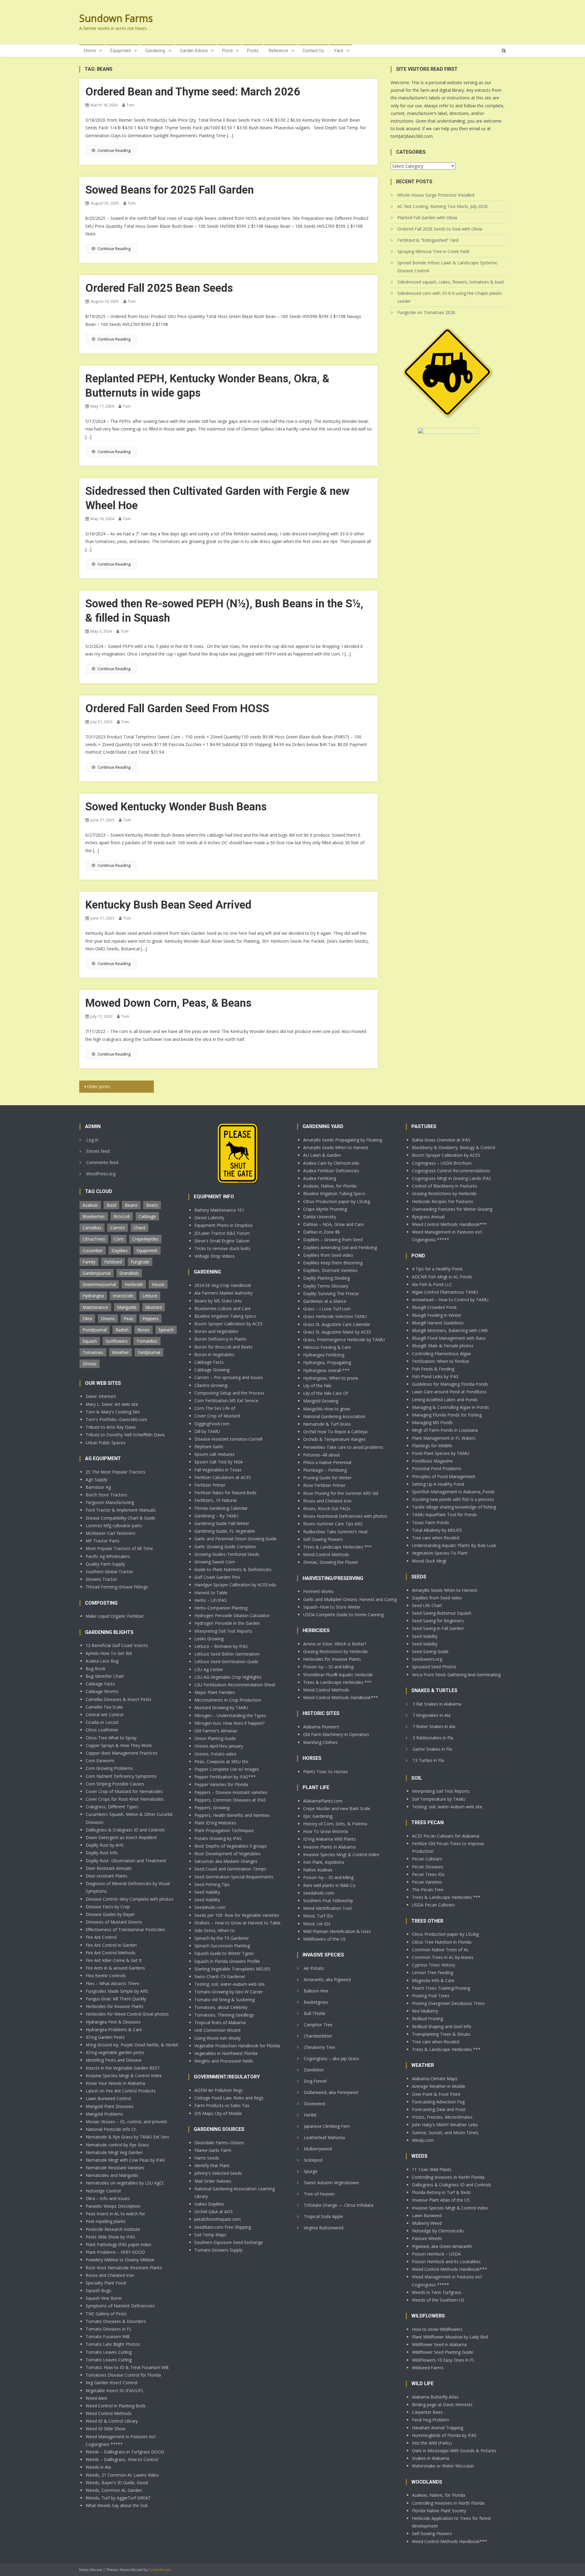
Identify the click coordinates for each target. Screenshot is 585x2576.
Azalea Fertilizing (320, 1178)
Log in (92, 1140)
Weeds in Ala (98, 2467)
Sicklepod (313, 2160)
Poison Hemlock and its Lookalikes (446, 2262)
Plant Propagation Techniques (224, 1830)
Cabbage (147, 1216)
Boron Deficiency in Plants (220, 1339)
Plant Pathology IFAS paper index (118, 2244)
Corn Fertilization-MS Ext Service (226, 1401)
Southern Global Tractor (109, 1572)
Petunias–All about (322, 1455)
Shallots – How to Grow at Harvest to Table (238, 1923)
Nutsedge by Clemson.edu (438, 2231)
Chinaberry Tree (319, 2047)
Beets (152, 1205)
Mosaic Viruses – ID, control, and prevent (126, 2122)
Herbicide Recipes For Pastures (443, 1201)
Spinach (166, 1330)
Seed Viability (207, 1892)
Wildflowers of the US (324, 1939)
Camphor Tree (318, 2025)
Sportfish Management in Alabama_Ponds (453, 1492)
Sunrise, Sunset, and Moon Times (445, 2133)
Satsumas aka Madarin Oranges (226, 1861)
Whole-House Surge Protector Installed (436, 195)
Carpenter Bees (427, 2412)
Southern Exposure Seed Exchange (229, 2242)
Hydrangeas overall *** (326, 1370)
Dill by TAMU (207, 1431)
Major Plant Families (215, 1692)
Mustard (154, 1307)
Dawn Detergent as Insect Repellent (121, 1837)
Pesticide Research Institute (113, 2229)
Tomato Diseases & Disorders (116, 2321)
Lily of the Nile (317, 1386)
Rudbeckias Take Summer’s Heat (335, 1532)
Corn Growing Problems (109, 1768)
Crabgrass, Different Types (112, 1807)
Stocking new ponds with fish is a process (453, 1499)
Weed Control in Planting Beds (116, 2406)
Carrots (118, 1228)
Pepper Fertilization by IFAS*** (225, 1777)
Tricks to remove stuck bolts (222, 1248)
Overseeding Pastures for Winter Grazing (452, 1209)
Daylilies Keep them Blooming (333, 1263)
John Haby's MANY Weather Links (445, 2125)
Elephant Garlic (209, 1447)
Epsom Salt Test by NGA (219, 1462)
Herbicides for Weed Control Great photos (127, 2014)
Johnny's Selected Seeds (218, 2173)
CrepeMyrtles (145, 1239)
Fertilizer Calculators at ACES (223, 1477)
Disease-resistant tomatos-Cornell (228, 1439)
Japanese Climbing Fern (327, 2126)
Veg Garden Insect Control (112, 2383)
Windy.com (423, 2140)
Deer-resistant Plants (106, 1876)
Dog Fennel (315, 2081)
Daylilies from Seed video (328, 1255)
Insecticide (123, 1296)
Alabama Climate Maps (435, 2079)
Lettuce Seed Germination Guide (226, 1661)
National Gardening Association (334, 1416)
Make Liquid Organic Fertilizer (115, 1616)
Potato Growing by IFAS (218, 1838)
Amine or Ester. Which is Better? (335, 1644)
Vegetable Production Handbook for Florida (237, 2046)
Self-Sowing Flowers (323, 1539)
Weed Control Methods (109, 2413)
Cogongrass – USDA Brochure (442, 1163)
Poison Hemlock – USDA (436, 2254)
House (158, 1284)
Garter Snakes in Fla (432, 1749)
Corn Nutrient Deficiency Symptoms (121, 1776)
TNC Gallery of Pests (106, 2314)
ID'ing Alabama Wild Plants (330, 1839)
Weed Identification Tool (327, 1908)
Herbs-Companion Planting (221, 1608)
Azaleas (90, 1205)
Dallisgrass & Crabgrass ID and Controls (125, 1830)
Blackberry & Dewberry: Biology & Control (454, 1147)
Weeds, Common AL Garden (114, 2490)
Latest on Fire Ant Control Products (121, 2091)
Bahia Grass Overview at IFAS (441, 1140)
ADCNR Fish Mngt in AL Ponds (442, 1277)
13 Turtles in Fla (428, 1760)
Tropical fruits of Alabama (220, 2022)
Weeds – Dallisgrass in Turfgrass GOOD (125, 2452)
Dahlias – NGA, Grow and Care (333, 1224)
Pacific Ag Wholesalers (108, 1556)
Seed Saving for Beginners (438, 1621)
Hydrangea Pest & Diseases (113, 2022)
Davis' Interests (101, 1396)
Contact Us (313, 51)
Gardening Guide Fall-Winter (222, 1523)
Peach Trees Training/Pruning (441, 1988)
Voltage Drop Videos (215, 1256)
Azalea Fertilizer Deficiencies (331, 1171)
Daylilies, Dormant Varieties (330, 1270)
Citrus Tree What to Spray (111, 1738)
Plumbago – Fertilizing (325, 1470)
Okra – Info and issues (108, 2198)
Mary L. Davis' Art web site (112, 1404)
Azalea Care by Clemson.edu (331, 1163)
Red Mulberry (425, 2011)
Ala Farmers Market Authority (223, 1293)
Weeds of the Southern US (438, 2300)
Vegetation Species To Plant (440, 1553)
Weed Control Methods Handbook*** (341, 1697)
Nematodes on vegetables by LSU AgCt (125, 2183)
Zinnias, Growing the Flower (331, 1562)
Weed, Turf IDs (318, 1916)
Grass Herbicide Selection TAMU (335, 1316)
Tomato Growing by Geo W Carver (229, 1992)
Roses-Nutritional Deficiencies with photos (345, 1516)
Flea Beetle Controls (106, 1976)
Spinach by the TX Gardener (222, 1938)
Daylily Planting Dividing (326, 1278)
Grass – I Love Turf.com (327, 1309)
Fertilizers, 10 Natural (215, 1500)
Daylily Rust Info (102, 1853)
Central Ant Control (105, 1715)
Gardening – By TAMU (216, 1516)
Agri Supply (96, 1479)
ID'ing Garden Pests (105, 2037)
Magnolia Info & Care (433, 1980)
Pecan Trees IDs (428, 1874)
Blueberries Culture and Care (223, 1308)
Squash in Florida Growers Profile (227, 1961)
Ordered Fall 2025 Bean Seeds (159, 288)
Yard (339, 51)
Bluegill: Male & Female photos (443, 1346)
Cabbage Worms (102, 1691)
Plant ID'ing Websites (215, 1823)
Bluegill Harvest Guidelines (438, 1323)
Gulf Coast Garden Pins (217, 1577)
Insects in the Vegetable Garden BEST (123, 2068)
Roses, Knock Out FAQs (327, 1508)
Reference (278, 51)
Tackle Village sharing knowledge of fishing (454, 1507)
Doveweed (314, 2104)
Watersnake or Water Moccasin (443, 2466)
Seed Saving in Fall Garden (438, 1628)
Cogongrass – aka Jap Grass (331, 2058)
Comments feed (102, 1162)
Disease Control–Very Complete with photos (129, 1899)
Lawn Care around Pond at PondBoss (449, 1392)
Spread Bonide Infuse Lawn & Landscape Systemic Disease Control (447, 267)
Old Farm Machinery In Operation (336, 1734)
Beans (131, 1205)
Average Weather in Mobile (439, 2086)
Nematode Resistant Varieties (115, 2168)
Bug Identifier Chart (105, 1676)
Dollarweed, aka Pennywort (331, 2092)
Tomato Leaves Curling (109, 2352)
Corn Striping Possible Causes (115, 1784)
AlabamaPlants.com (323, 1801)
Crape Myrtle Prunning (325, 1209)
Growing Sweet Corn (215, 1562)
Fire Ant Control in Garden (111, 1945)
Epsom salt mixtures (214, 1454)
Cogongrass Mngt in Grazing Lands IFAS (452, 1178)
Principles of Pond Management (444, 1476)
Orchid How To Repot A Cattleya (335, 1432)
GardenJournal (97, 1273)
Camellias (92, 1228)
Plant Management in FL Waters (444, 1438)
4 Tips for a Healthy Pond (437, 1269)
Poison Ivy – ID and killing (328, 1667)
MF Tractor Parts (103, 1541)
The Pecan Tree (428, 1890)
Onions (108, 1318)
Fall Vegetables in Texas (218, 1470)
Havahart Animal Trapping (438, 2428)
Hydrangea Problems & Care (114, 2029)
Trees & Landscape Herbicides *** (337, 1547)
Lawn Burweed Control (108, 2098)
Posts (253, 51)
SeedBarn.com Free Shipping (223, 2227)
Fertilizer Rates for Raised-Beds (225, 1493)
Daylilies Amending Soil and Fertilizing (340, 1247)
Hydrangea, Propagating (327, 1362)
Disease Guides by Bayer (110, 1914)
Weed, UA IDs (317, 1924)
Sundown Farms (116, 18)
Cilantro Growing (211, 1385)
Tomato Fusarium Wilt (108, 2337)
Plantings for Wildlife (432, 1446)
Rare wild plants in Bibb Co (329, 1885)
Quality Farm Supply (105, 1564)
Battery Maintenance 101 (219, 1210)
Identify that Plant (212, 2165)
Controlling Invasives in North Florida (448, 2177)
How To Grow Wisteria (326, 1831)
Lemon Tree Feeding (433, 1972)
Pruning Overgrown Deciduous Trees (448, 2003)
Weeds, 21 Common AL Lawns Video (122, 2475)
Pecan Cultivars (427, 1859)
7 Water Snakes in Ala (434, 1726)
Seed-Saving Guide (430, 1651)
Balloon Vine (316, 1991)
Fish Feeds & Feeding (433, 1369)
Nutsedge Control (103, 2191)
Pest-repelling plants (106, 2221)
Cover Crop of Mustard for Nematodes (124, 1791)
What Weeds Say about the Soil (117, 2505)
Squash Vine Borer (104, 2298)
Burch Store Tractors (106, 1495)
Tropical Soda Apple (323, 2216)
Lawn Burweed (427, 2215)
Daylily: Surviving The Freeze (331, 1293)
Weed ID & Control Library (112, 2421)
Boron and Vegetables (216, 1331)
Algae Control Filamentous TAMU (445, 1292)
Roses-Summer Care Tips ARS (333, 1524)
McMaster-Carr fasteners (110, 1533)
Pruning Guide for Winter (327, 1478)
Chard (140, 1228)
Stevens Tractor (101, 1579)
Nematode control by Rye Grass (117, 2145)
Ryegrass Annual (428, 1217)
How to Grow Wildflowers (437, 2329)
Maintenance (95, 1307)
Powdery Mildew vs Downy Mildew (120, 2260)
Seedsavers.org (427, 1659)
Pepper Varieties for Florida (221, 1784)
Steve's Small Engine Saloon (222, 1241)
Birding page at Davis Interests (442, 2405)
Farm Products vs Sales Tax (222, 2105)
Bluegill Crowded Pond (434, 1307)
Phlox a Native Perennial (327, 1462)
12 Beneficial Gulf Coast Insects (117, 1645)
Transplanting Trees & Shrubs (441, 2034)
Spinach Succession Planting (222, 1946)
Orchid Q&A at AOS (214, 2212)
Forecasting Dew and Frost (439, 2109)
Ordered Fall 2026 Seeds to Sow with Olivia (440, 229)
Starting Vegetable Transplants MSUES (232, 1969)
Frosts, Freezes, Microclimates (442, 2117)
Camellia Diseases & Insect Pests (119, 1699)
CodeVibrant (160, 2570)
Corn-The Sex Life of (215, 1408)
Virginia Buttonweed (324, 2228)
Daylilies (120, 1250)
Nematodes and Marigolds (112, 2175)
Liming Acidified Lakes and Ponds (445, 1400)
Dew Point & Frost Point (436, 2094)
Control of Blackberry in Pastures (445, 1186)
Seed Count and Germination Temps (230, 1869)
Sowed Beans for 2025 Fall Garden (170, 190)
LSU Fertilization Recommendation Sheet (235, 1685)
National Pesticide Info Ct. (111, 2129)
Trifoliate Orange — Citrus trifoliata (339, 2205)
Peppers (150, 1318)
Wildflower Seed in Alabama (439, 2344)
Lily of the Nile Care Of (326, 1393)
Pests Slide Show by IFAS (110, 2237)
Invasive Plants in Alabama (329, 1847)
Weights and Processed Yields (224, 2061)
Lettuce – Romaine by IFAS (221, 1646)
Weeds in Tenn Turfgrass (437, 2292)
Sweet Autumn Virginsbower (331, 2183)
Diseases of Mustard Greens (114, 1922)
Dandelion (314, 2070)
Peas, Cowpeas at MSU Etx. (222, 1761)
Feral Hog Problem (431, 2420)
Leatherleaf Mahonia (324, 2137)
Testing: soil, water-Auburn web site (230, 1984)
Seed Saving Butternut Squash (442, 1613)
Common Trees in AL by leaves (443, 1957)
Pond (227, 51)
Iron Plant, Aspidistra (324, 1862)
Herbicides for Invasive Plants (115, 2006)
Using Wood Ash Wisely (218, 2038)
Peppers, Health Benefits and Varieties (232, 1815)
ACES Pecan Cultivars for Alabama (446, 1836)
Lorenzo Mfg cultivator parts (114, 1526)
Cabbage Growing (212, 1370)
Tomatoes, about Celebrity (221, 2007)
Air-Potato (314, 1968)
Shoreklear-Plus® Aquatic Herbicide (338, 1675)
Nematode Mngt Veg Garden (114, 2152)
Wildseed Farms (428, 2368)
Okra (87, 1318)
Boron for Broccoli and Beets (223, 1347)
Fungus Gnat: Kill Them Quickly (116, 1999)
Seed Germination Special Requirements (234, 1877)
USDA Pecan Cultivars (433, 1905)
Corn (119, 1239)
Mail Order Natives (213, 2181)
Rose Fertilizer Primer (324, 1485)
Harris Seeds (207, 2158)
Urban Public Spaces (106, 1443)
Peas (129, 1318)
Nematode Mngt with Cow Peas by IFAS (125, 2160)
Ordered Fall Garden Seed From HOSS (177, 709)
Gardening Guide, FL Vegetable (225, 1531)
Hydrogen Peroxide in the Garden (227, 1623)
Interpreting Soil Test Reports (223, 1631)
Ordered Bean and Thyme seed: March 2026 (193, 92)
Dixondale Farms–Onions (219, 2143)
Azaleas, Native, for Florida (330, 1186)
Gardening (155, 51)
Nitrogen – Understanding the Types (230, 1715)
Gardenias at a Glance (325, 1301)
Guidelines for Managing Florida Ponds (450, 1384)
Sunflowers (117, 1341)
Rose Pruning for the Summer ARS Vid (341, 1493)
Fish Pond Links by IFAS (435, 1376)
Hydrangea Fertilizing (324, 1355)
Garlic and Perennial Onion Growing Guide (236, 1539)
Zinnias (90, 1364)
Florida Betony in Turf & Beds (441, 2192)
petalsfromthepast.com (218, 2219)
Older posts (99, 1086)
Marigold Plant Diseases (110, 2106)
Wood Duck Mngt (429, 1561)
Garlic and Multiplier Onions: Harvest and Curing (350, 1599)
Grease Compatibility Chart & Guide (121, 1518)
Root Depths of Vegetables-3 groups (231, 1846)
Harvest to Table (211, 1593)
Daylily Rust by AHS (105, 1845)
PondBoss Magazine (432, 1461)
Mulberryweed (318, 2149)
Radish (122, 1330)
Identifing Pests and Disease (114, 2060)
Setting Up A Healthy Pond (438, 1484)
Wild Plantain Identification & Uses (337, 1931)
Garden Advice (194, 51)
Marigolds (127, 1307)
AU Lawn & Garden (322, 1155)
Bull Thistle (315, 2013)
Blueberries (94, 1216)
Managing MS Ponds (432, 1422)
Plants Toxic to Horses (326, 1772)
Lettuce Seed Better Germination (227, 1654)
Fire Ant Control (101, 1937)
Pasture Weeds (427, 2238)
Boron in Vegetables (214, 1354)
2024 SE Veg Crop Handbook (223, 1285)
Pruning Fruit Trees (431, 1996)
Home (90, 51)
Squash (90, 1341)
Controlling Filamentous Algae (441, 1354)
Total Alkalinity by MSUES (437, 1530)
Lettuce (150, 1296)
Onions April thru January (219, 1746)
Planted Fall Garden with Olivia (427, 218)
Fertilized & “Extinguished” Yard (428, 240)
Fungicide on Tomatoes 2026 (426, 312)
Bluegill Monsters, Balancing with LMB (450, 1330)
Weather (121, 1352)
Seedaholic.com (210, 1907)
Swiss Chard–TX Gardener (220, 1976)
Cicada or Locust (102, 1722)
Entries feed (98, 1151)
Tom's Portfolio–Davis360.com (116, 1419)
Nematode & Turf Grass (327, 1424)
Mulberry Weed (427, 2223)
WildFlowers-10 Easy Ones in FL (443, 2360)
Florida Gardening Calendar (221, 1508)
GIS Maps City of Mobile (218, 2113)
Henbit (310, 2115)
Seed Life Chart (427, 1605)
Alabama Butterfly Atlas (435, 2397)
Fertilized (113, 1262)
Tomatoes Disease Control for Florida (123, 2375)
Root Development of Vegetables (227, 1854)
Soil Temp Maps (210, 2235)
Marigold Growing (321, 1401)
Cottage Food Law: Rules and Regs (229, 2098)
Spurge (311, 2171)
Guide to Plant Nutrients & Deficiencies (233, 1569)
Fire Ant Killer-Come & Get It (114, 1960)
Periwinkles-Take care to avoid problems (343, 1447)
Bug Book (96, 1669)
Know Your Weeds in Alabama (115, 2083)
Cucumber (93, 1250)
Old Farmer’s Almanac (216, 1731)
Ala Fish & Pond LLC (432, 1284)
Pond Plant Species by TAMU (441, 1453)
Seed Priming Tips (212, 1884)
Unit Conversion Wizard (217, 2030)
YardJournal (149, 1352)
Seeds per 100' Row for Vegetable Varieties (237, 1915)
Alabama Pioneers (321, 1727)
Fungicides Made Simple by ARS (117, 1991)
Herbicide (134, 1284)
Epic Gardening (318, 1816)
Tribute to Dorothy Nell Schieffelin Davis (125, 1435)
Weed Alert (96, 2398)
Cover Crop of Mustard (217, 1416)
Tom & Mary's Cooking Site (113, 1412)
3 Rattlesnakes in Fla (433, 1738)
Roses (144, 1330)
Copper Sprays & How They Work (119, 1745)
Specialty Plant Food (106, 2283)
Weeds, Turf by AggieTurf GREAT (118, 2498)
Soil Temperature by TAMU (439, 1799)
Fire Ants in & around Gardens (115, 1968)
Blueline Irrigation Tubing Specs (225, 1316)
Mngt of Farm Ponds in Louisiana (445, 1430)
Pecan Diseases (428, 1867)
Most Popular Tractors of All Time (119, 1548)
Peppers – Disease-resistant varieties (231, 1792)
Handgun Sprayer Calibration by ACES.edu (235, 1585)
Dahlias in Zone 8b (322, 1232)
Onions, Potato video (215, 1754)
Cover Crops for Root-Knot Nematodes (125, 1799)
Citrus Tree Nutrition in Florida (442, 1942)
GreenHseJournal (99, 1284)
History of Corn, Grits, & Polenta (335, 1824)
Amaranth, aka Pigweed (327, 1979)
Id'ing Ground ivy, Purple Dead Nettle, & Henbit (132, 2045)
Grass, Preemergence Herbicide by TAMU (344, 1340)
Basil (111, 1205)
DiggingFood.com (212, 1424)
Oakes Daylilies (209, 2204)
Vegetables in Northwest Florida (226, 2053)
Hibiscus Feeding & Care (327, 1347)
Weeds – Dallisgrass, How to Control (122, 2459)
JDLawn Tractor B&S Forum (222, 1233)
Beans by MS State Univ (218, 1301)
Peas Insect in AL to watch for (115, 2214)
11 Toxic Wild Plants (432, 2169)
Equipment (121, 51)
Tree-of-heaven (319, 2194)
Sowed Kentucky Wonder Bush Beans (176, 807)
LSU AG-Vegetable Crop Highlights (228, 1677)
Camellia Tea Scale (104, 1707)
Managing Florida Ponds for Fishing (447, 1415)
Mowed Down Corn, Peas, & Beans (168, 1003)
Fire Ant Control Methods (111, 1953)
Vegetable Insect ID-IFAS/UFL (115, 2390)
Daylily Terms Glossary (326, 1286)
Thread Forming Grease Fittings (117, 1587)
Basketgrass (316, 2002)
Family (89, 1262)
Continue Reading (114, 150)
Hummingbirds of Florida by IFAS (444, 2435)
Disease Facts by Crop (108, 1907)
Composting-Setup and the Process (229, 1393)
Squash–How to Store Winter (332, 1607)
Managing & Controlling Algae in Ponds (450, 1407)
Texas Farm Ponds (431, 1522)
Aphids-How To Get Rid (109, 1653)
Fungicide (140, 1262)
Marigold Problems (104, 2114)
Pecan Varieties (427, 1882)
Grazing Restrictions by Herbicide (335, 1651)
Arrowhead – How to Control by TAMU (450, 1300)
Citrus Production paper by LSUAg (337, 1201)
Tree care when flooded (436, 1538)
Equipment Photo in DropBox (223, 1225)
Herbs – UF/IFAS (211, 1600)
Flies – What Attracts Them (112, 1983)
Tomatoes (93, 1352)
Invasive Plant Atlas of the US (441, 2200)
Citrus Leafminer (102, 1730)
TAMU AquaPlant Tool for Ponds (444, 1515)
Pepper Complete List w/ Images (227, 1769)
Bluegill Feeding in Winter (437, 1315)
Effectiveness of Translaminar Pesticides (125, 1929)
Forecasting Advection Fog (438, 2102)
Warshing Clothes (320, 1742)
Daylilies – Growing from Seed (333, 1240)
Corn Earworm (100, 1761)
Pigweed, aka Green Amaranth (442, 2246)
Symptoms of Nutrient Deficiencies (120, 2306)
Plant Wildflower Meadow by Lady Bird (450, 2337)
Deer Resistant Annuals (109, 1868)
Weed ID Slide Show (105, 2429)
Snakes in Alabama (431, 2458)
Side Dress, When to (214, 1930)
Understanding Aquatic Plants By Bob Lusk (454, 1545)
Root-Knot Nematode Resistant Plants (124, 2268)
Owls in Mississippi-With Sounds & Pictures (454, 2451)
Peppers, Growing (212, 1808)
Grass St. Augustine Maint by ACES (337, 1332)
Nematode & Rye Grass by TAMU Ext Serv (127, 2137)
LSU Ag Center (209, 1669)
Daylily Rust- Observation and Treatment (126, 1861)
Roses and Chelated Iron (110, 2275)
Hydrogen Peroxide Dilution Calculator (232, 1615)
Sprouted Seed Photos (434, 1667)
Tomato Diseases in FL (109, 2329)
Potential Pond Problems (437, 1468)
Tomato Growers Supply (218, 2250)
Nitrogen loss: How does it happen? (229, 1723)
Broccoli (122, 1216)
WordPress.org (101, 1174)
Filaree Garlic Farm (213, 2150)
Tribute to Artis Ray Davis (111, 1427)
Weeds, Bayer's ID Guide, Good (117, 2483)
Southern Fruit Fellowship (328, 1901)
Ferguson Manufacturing (110, 1502)
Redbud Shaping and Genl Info (442, 2026)
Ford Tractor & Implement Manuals (121, 1510)
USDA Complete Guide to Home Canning (343, 1615)
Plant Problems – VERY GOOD (115, 2252)
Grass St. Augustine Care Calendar (337, 1324)
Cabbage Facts (100, 1684)
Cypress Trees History (434, 1965)
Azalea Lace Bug (102, 1661)
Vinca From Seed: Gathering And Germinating (456, 1675)
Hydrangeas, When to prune (331, 1378)
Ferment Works (318, 1591)
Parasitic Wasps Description (113, 2206)
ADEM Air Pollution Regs (219, 2090)
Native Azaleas (318, 1870)
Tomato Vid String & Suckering (225, 2000)
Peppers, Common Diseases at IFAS (230, 1800)
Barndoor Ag (98, 1487)
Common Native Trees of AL (440, 1950)
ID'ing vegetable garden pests (115, 2052)
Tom (130, 105)
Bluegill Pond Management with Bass (449, 1338)
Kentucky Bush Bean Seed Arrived (168, 905)
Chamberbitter (318, 2036)
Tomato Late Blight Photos (113, 2344)
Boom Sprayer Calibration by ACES (229, 1324)
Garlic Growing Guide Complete (225, 1547)
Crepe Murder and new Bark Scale (337, 1808)
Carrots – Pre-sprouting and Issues (229, 1377)
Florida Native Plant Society (439, 2511)
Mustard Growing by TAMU (221, 1708)
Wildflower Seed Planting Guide (443, 2352)
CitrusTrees (94, 1239)
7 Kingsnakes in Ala (431, 1715)
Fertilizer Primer (210, 1485)
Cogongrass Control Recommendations (451, 1171)
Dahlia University (320, 1217)
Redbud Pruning (427, 2019)
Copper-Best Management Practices (122, 1753)
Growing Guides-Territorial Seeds (227, 1554)
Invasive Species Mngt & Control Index (124, 2076)
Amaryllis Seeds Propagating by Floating (343, 1140)
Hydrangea (93, 1296)
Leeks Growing (209, 1639)
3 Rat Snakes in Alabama (437, 1704)
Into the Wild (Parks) (432, 2443)
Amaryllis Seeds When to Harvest (336, 1147)
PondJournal (95, 1330)
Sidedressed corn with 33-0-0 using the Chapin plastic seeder (450, 297)
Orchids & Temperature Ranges (334, 1439)
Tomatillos (147, 1341)
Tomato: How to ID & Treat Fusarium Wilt (127, 2367)
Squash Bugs (98, 2290)
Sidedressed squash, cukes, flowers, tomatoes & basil (450, 282)
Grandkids (129, 1273)
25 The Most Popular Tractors (115, 1472)
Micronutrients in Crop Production (228, 1700)
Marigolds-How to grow (327, 1409)
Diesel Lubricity (209, 1218)
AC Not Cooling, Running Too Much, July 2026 (443, 206)
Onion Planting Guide (215, 1738)
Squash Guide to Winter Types (224, 1953)
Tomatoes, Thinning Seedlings (224, 2015)
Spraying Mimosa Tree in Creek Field (433, 251)
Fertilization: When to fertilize (441, 1361)
